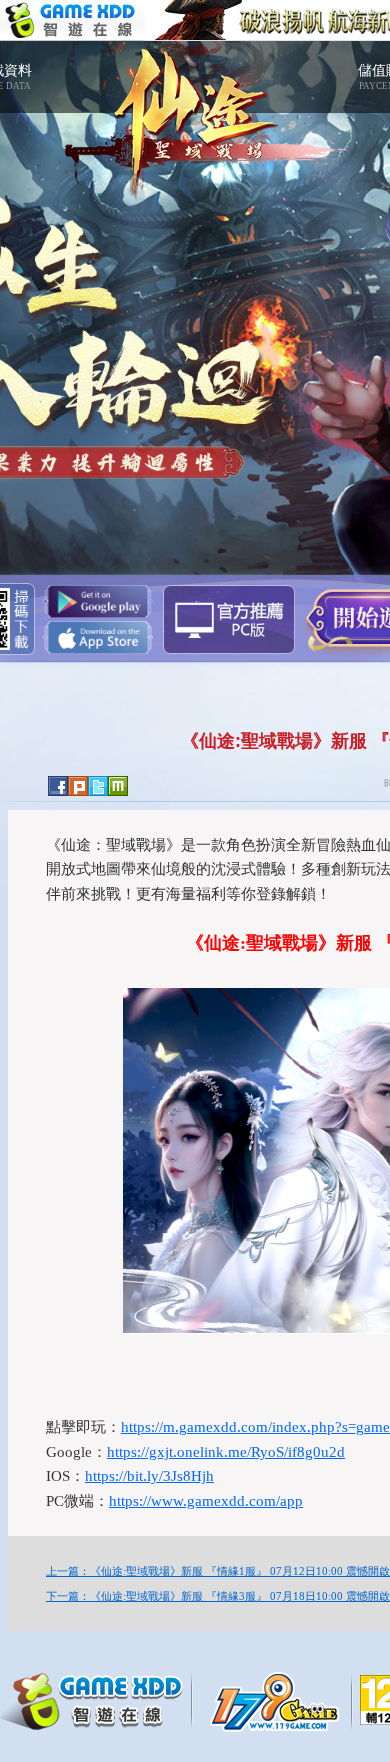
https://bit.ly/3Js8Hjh (149, 1476)
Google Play (98, 601)
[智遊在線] (100, 1698)
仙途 (195, 110)
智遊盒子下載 (229, 619)
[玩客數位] (280, 1700)
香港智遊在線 (72, 20)
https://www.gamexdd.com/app (206, 1501)
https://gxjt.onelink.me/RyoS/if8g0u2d (226, 1452)
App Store (98, 637)
